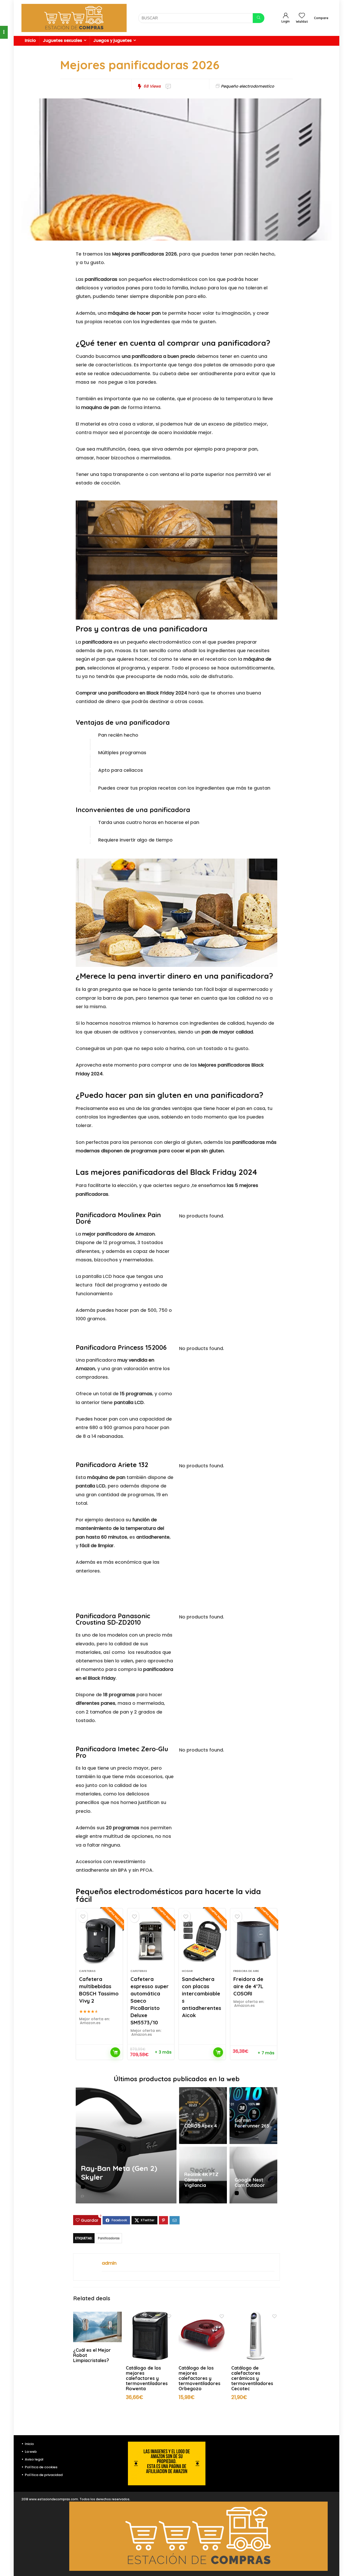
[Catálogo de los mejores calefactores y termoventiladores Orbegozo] (203, 2315)
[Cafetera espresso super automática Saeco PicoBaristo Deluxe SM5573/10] (151, 1941)
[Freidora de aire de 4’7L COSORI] (254, 1941)
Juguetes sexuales (63, 40)
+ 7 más (266, 2053)
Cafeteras (87, 1971)
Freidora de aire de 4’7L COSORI (248, 1986)
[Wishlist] (302, 16)
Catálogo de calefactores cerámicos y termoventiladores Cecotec (252, 2378)
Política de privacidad (44, 2475)
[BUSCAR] (259, 18)
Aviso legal (34, 2459)
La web (31, 2452)
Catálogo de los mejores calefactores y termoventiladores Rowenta (147, 2378)
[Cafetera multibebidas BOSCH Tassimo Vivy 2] (99, 1941)
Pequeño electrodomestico (248, 86)
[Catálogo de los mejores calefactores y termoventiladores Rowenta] (150, 2315)
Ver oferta (115, 2052)
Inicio (30, 40)
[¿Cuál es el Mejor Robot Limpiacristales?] (97, 2315)
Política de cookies (41, 2467)
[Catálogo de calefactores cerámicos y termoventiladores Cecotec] (256, 2315)
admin (109, 2263)
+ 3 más (163, 2052)
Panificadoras (109, 2238)
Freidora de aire (246, 1971)
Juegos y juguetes (113, 40)
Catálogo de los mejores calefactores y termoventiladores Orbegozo (199, 2378)
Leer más (218, 2052)
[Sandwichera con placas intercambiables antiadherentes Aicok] (202, 1941)
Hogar (187, 1971)
